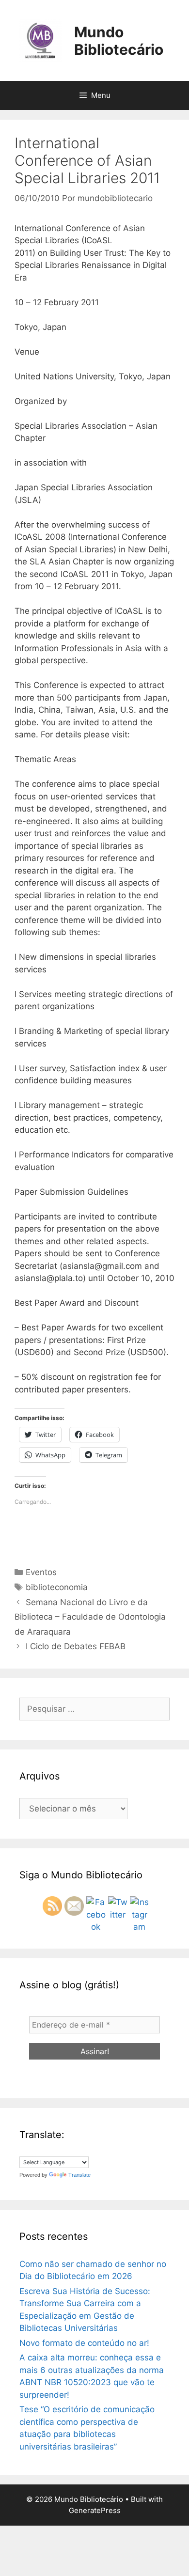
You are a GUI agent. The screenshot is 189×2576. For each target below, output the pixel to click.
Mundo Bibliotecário (119, 41)
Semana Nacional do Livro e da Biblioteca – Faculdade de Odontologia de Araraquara (90, 1617)
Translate (79, 2175)
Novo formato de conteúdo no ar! (84, 2343)
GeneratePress (95, 2510)
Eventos (41, 1572)
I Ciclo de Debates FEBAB (76, 1646)
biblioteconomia (57, 1587)
